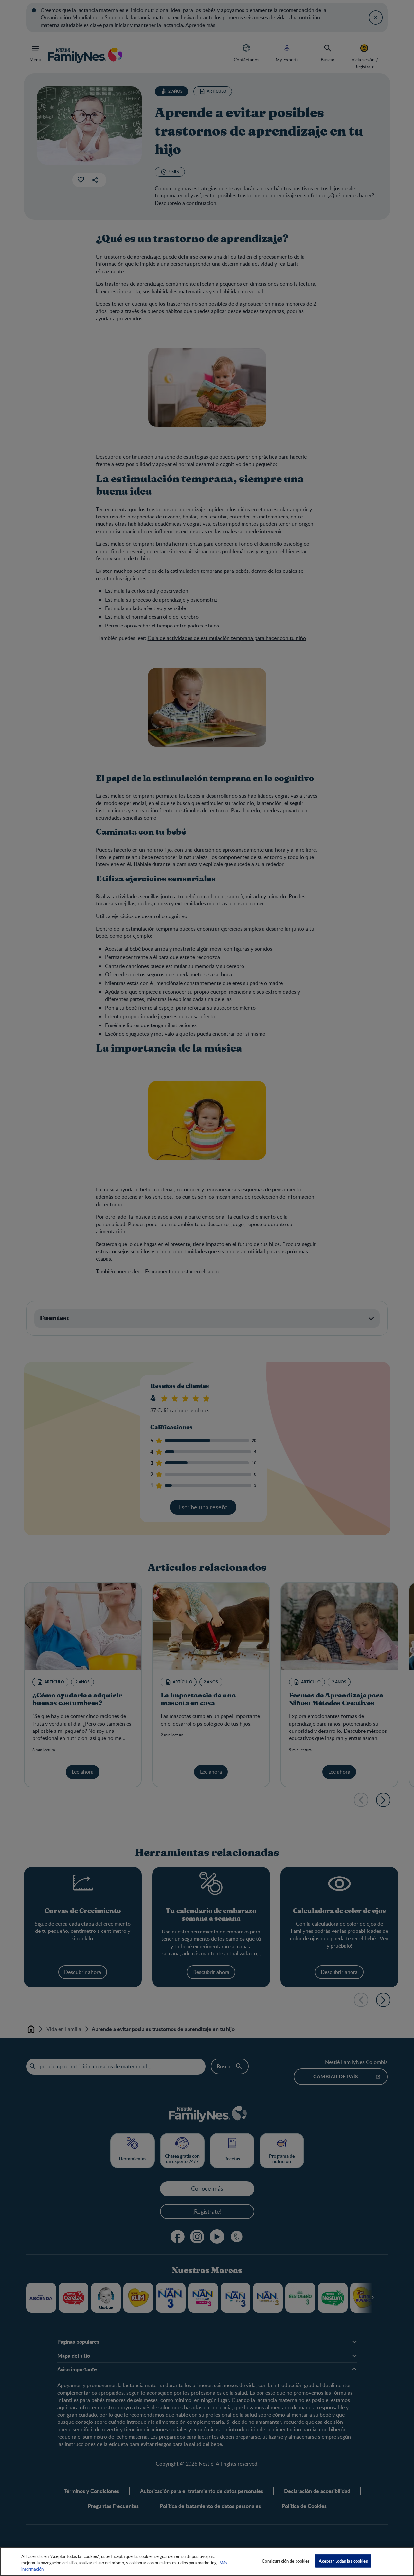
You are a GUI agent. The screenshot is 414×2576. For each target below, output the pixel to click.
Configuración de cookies (286, 2561)
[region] (207, 2561)
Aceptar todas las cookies (343, 2561)
